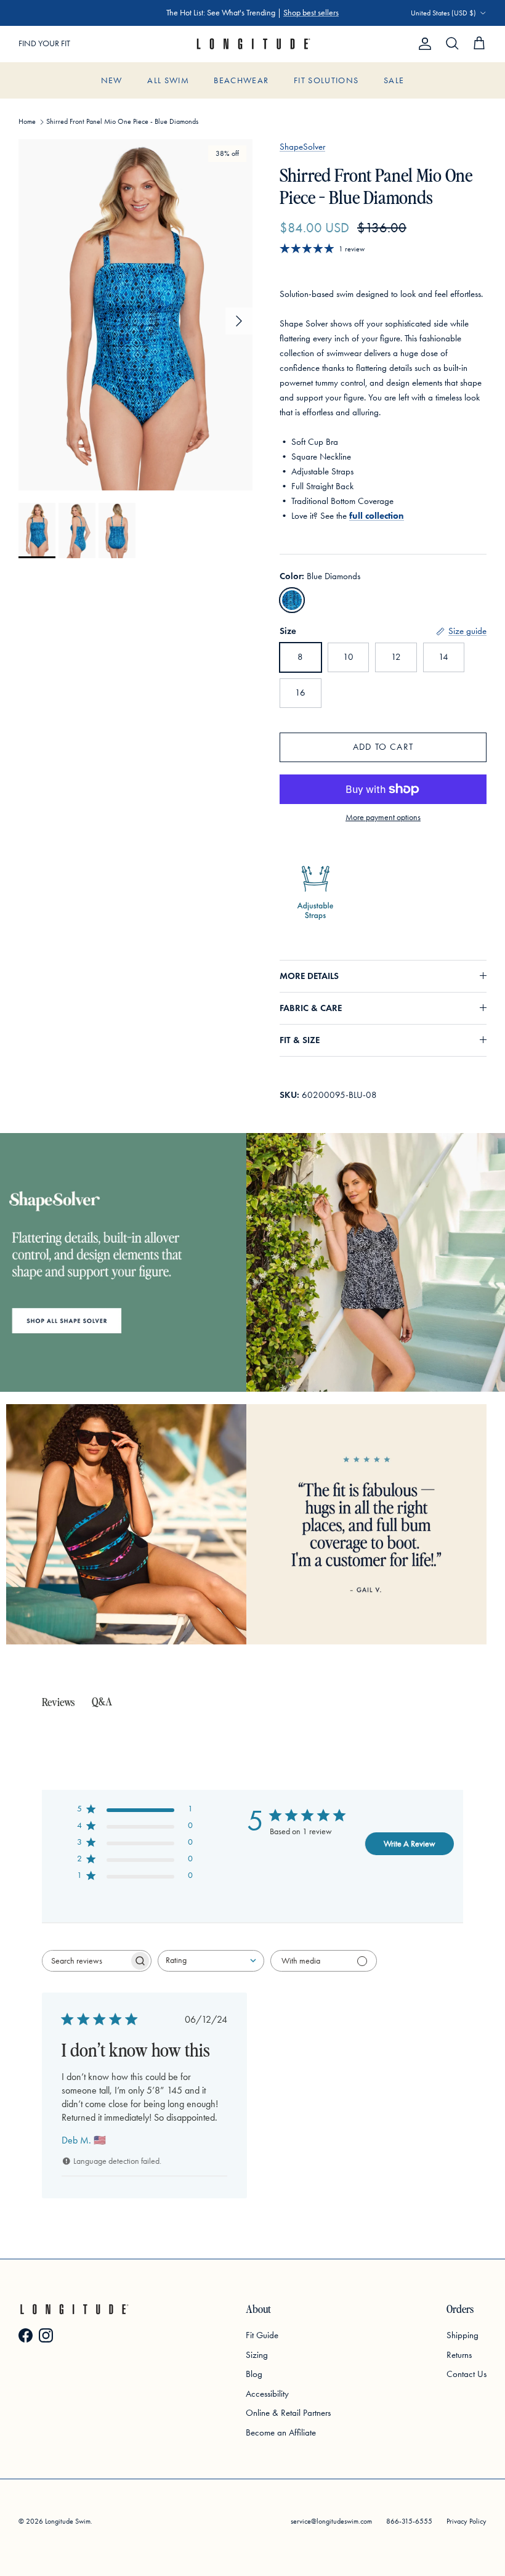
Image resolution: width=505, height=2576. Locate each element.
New (112, 80)
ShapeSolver (302, 147)
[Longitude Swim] (252, 44)
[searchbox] (86, 1961)
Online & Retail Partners (288, 2413)
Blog (254, 2374)
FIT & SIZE (300, 1040)
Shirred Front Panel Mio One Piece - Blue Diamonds (122, 121)
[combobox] (211, 1961)
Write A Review (410, 1844)
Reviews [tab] (58, 1701)
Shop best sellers (311, 13)
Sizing (257, 2355)
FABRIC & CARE (311, 1008)
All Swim (168, 80)
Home (27, 121)
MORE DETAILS (309, 976)
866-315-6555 (409, 2521)
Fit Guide (262, 2335)
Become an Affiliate (281, 2432)
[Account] (422, 44)
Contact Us (467, 2374)
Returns (459, 2355)
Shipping (463, 2335)
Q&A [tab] (102, 1701)
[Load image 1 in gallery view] (135, 315)
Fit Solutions (326, 80)
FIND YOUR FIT (44, 43)
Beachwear (241, 80)
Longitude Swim (68, 2521)
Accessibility (267, 2394)
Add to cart (383, 747)
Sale (394, 80)
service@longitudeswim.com (331, 2521)
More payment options (383, 818)
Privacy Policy (467, 2521)
